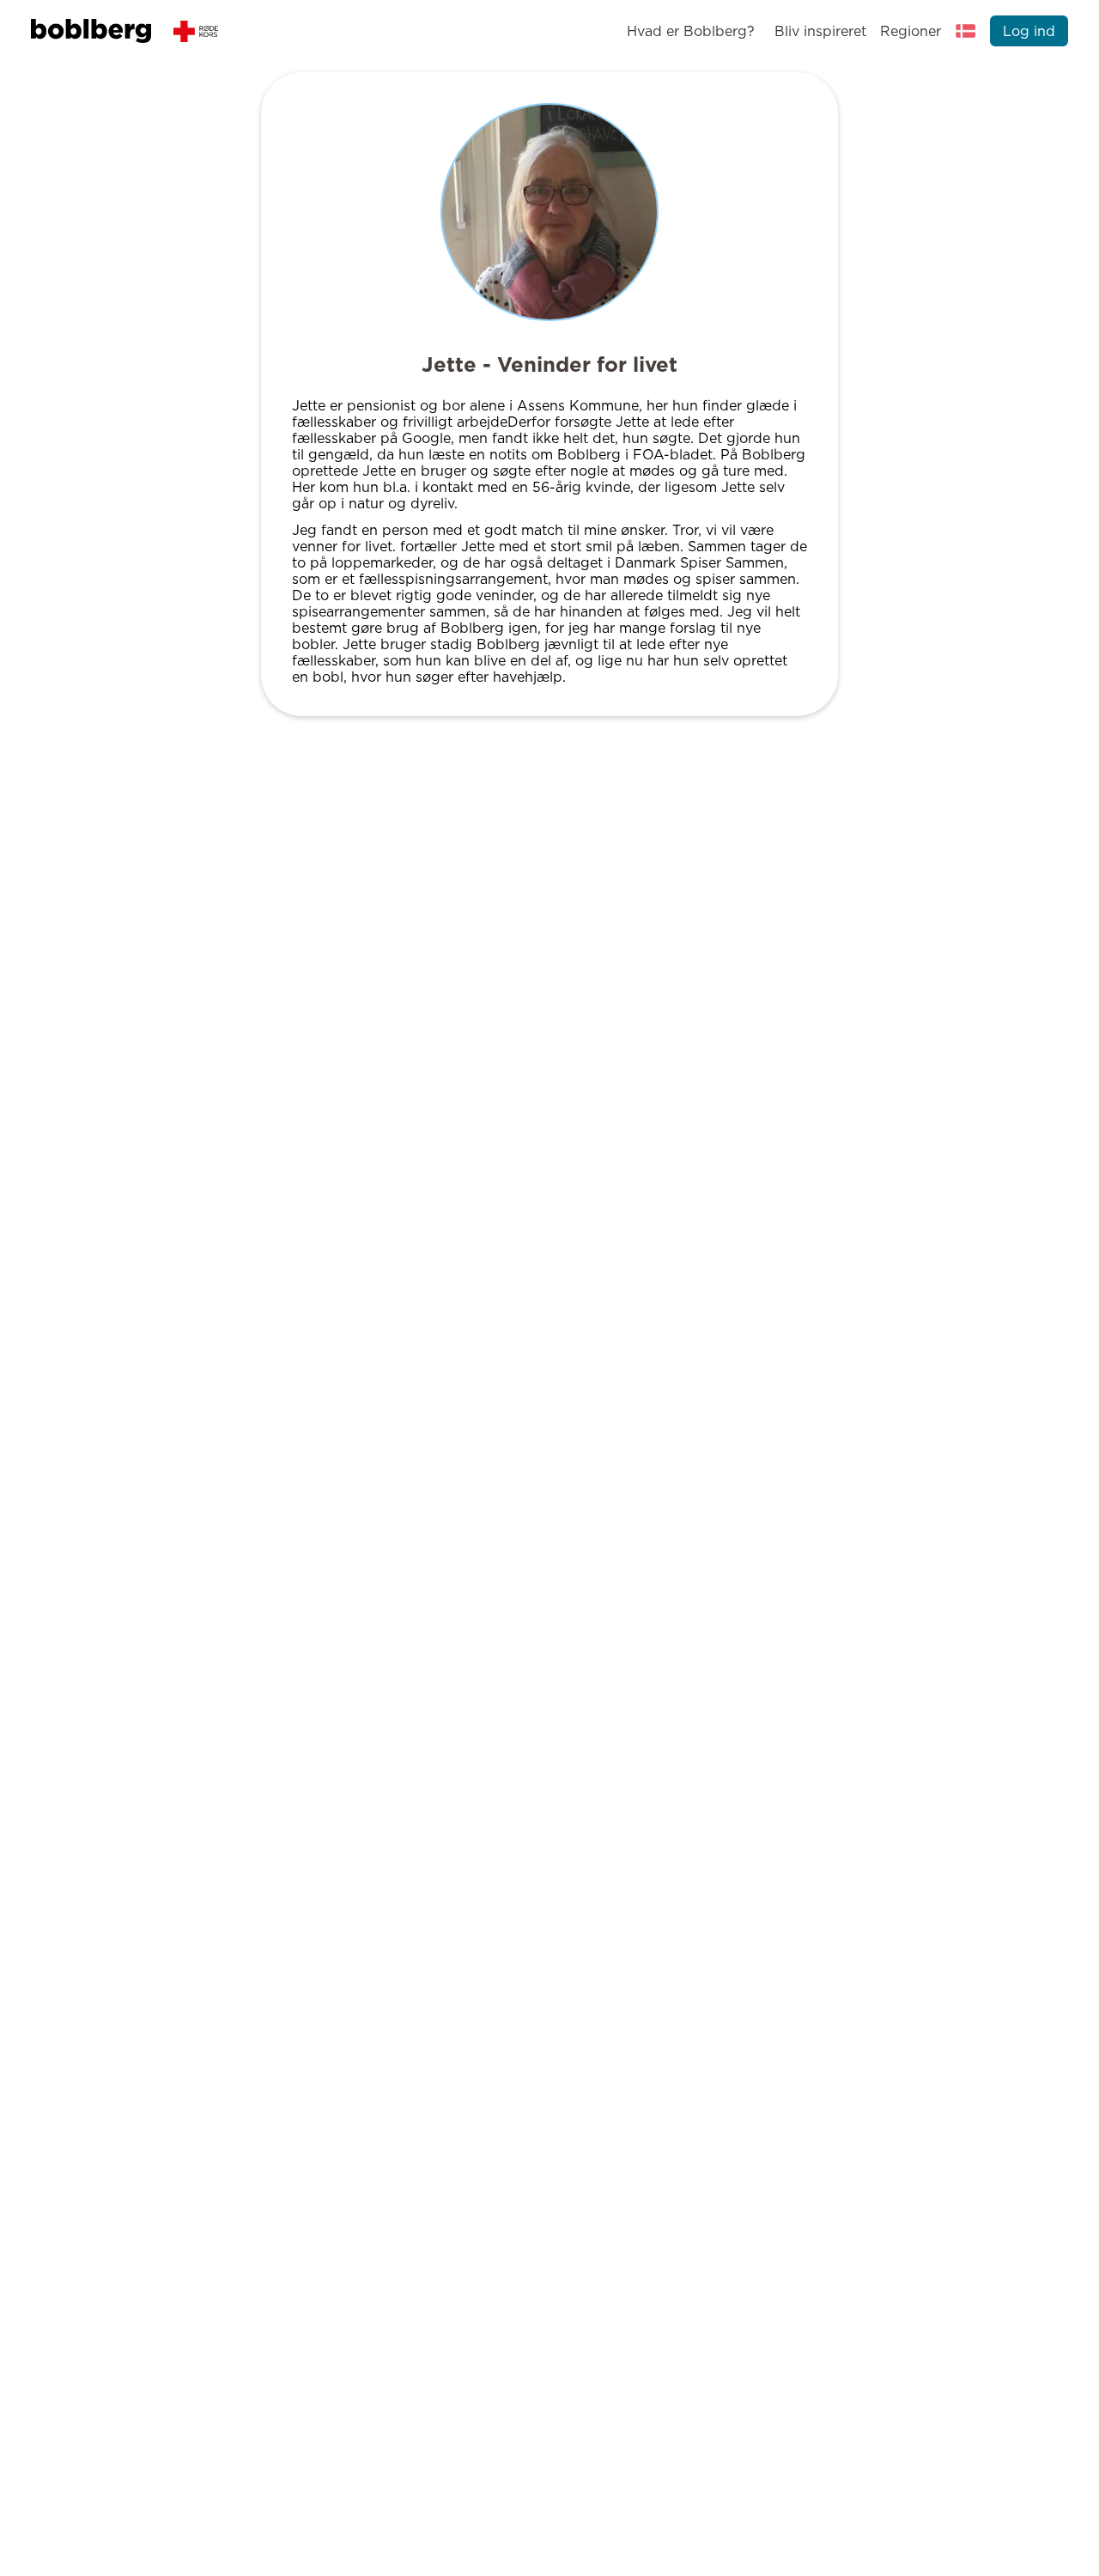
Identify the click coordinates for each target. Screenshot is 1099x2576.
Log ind (1029, 31)
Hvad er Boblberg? (691, 31)
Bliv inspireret (820, 31)
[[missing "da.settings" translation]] (966, 31)
